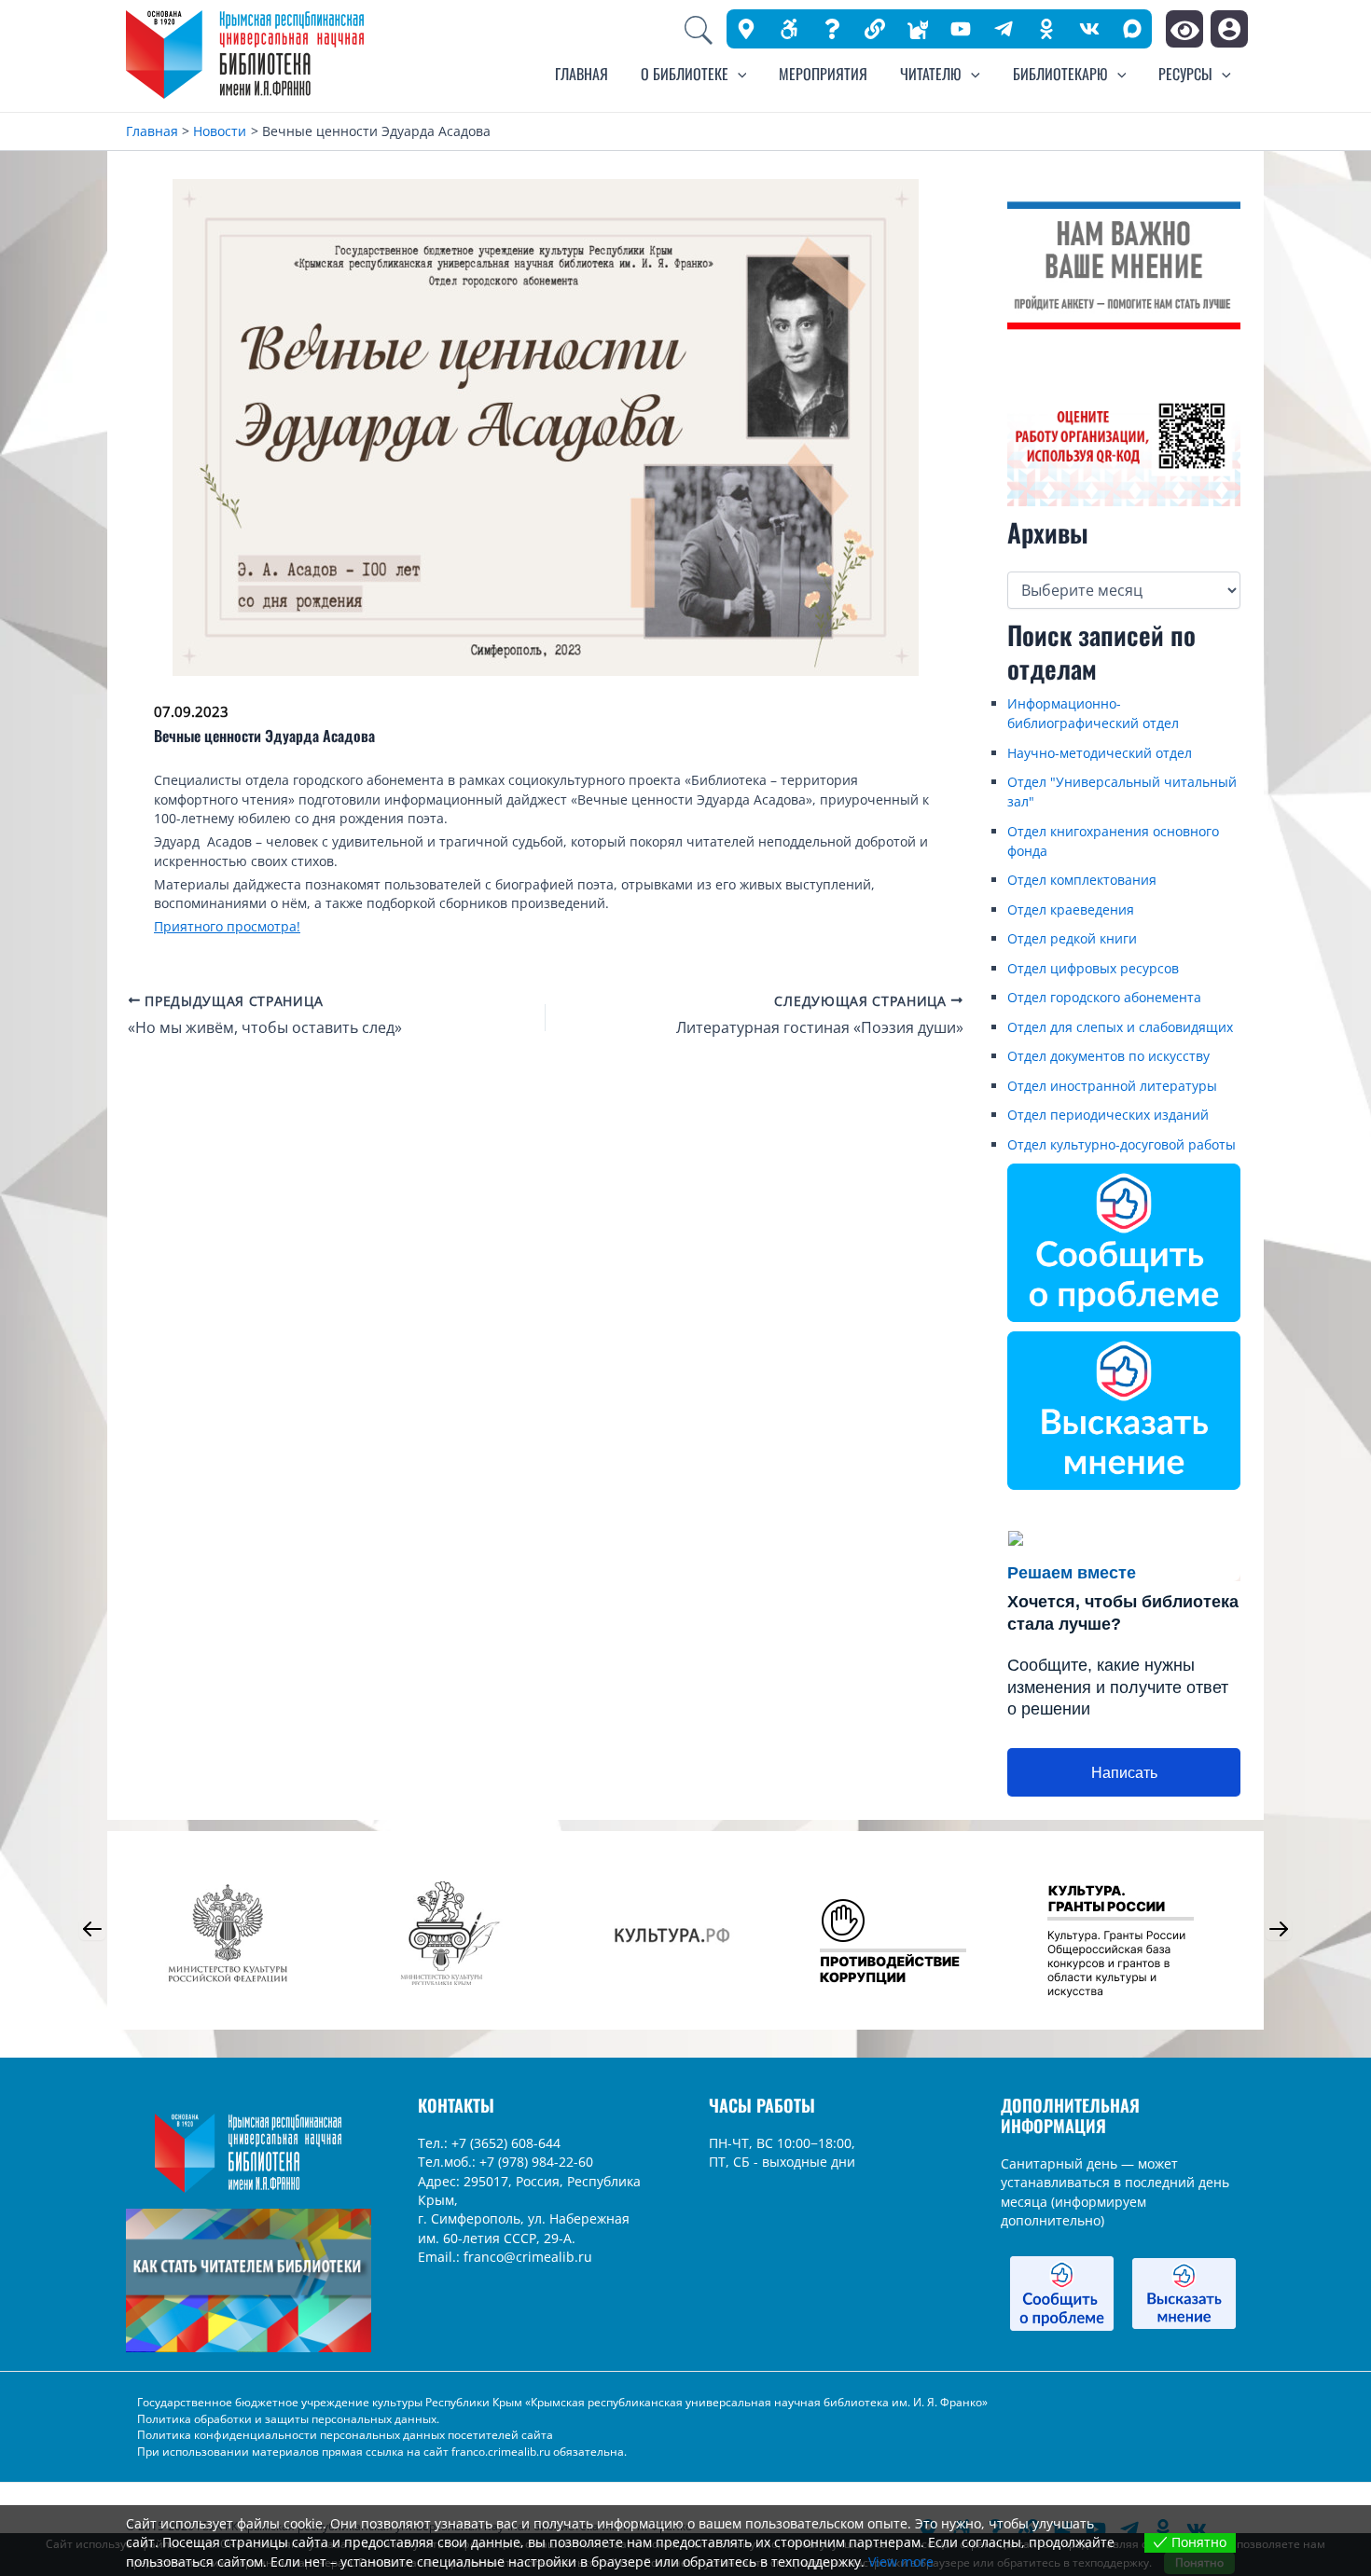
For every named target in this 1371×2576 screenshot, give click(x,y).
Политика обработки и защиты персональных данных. (288, 2419)
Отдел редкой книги (1072, 938)
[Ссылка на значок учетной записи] (1229, 29)
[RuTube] (961, 29)
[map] (746, 29)
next (1279, 1929)
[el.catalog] (918, 29)
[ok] (1046, 29)
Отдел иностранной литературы (1112, 1086)
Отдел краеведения (1071, 909)
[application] (738, 74)
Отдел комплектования (1082, 880)
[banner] (875, 29)
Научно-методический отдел (1100, 753)
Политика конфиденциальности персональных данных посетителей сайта (345, 2435)
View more (901, 2562)
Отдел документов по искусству (1108, 1056)
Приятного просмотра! (227, 926)
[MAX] (1132, 28)
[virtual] (832, 29)
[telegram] (1004, 29)
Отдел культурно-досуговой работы (1122, 1144)
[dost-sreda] (789, 29)
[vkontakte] (1089, 29)
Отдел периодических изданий (1108, 1115)
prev (92, 1929)
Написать (1124, 1773)
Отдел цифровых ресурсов (1093, 968)
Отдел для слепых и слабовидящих (1120, 1027)
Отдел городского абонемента (1104, 997)
